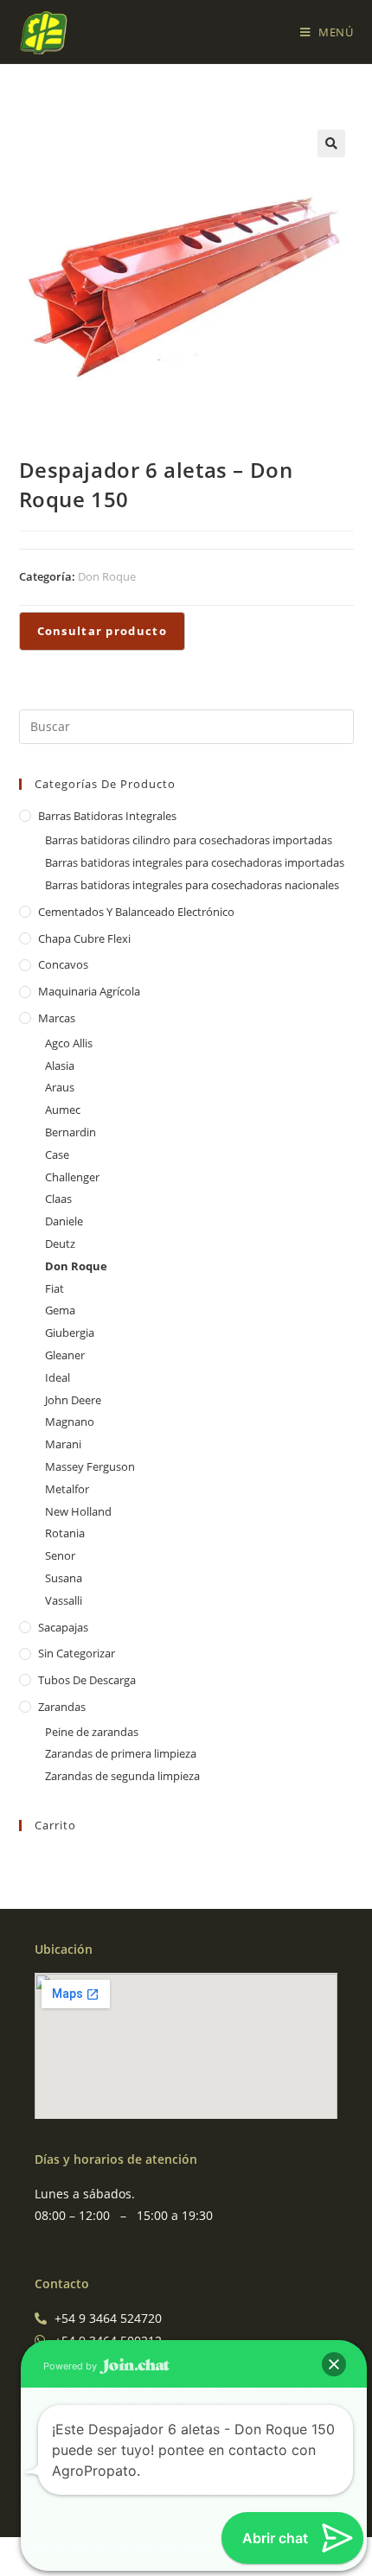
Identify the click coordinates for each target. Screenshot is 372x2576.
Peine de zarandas (92, 1732)
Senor (60, 1555)
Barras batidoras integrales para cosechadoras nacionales (192, 885)
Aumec (63, 1110)
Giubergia (70, 1333)
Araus (60, 1087)
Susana (64, 1578)
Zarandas (62, 1707)
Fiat (55, 1288)
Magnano (70, 1422)
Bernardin (71, 1132)
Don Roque (107, 576)
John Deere (73, 1400)
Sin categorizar (77, 1653)
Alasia (60, 1065)
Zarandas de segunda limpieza (122, 1776)
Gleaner (65, 1355)
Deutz (60, 1243)
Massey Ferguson (90, 1466)
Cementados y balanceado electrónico (136, 912)
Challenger (72, 1177)
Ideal (58, 1377)
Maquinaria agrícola (89, 991)
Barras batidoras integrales (107, 816)
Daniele (64, 1221)
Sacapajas (63, 1627)
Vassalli (64, 1600)
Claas (58, 1199)
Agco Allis (69, 1043)
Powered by (71, 2366)
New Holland (78, 1511)
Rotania (65, 1533)
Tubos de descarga (87, 1680)
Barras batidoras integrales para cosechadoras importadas (195, 862)
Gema (60, 1310)
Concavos (63, 964)
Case (57, 1154)
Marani (63, 1444)
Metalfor (67, 1489)
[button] (331, 143)
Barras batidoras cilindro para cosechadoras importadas (189, 840)
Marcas (57, 1018)
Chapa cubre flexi (84, 938)
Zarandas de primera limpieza (121, 1753)
